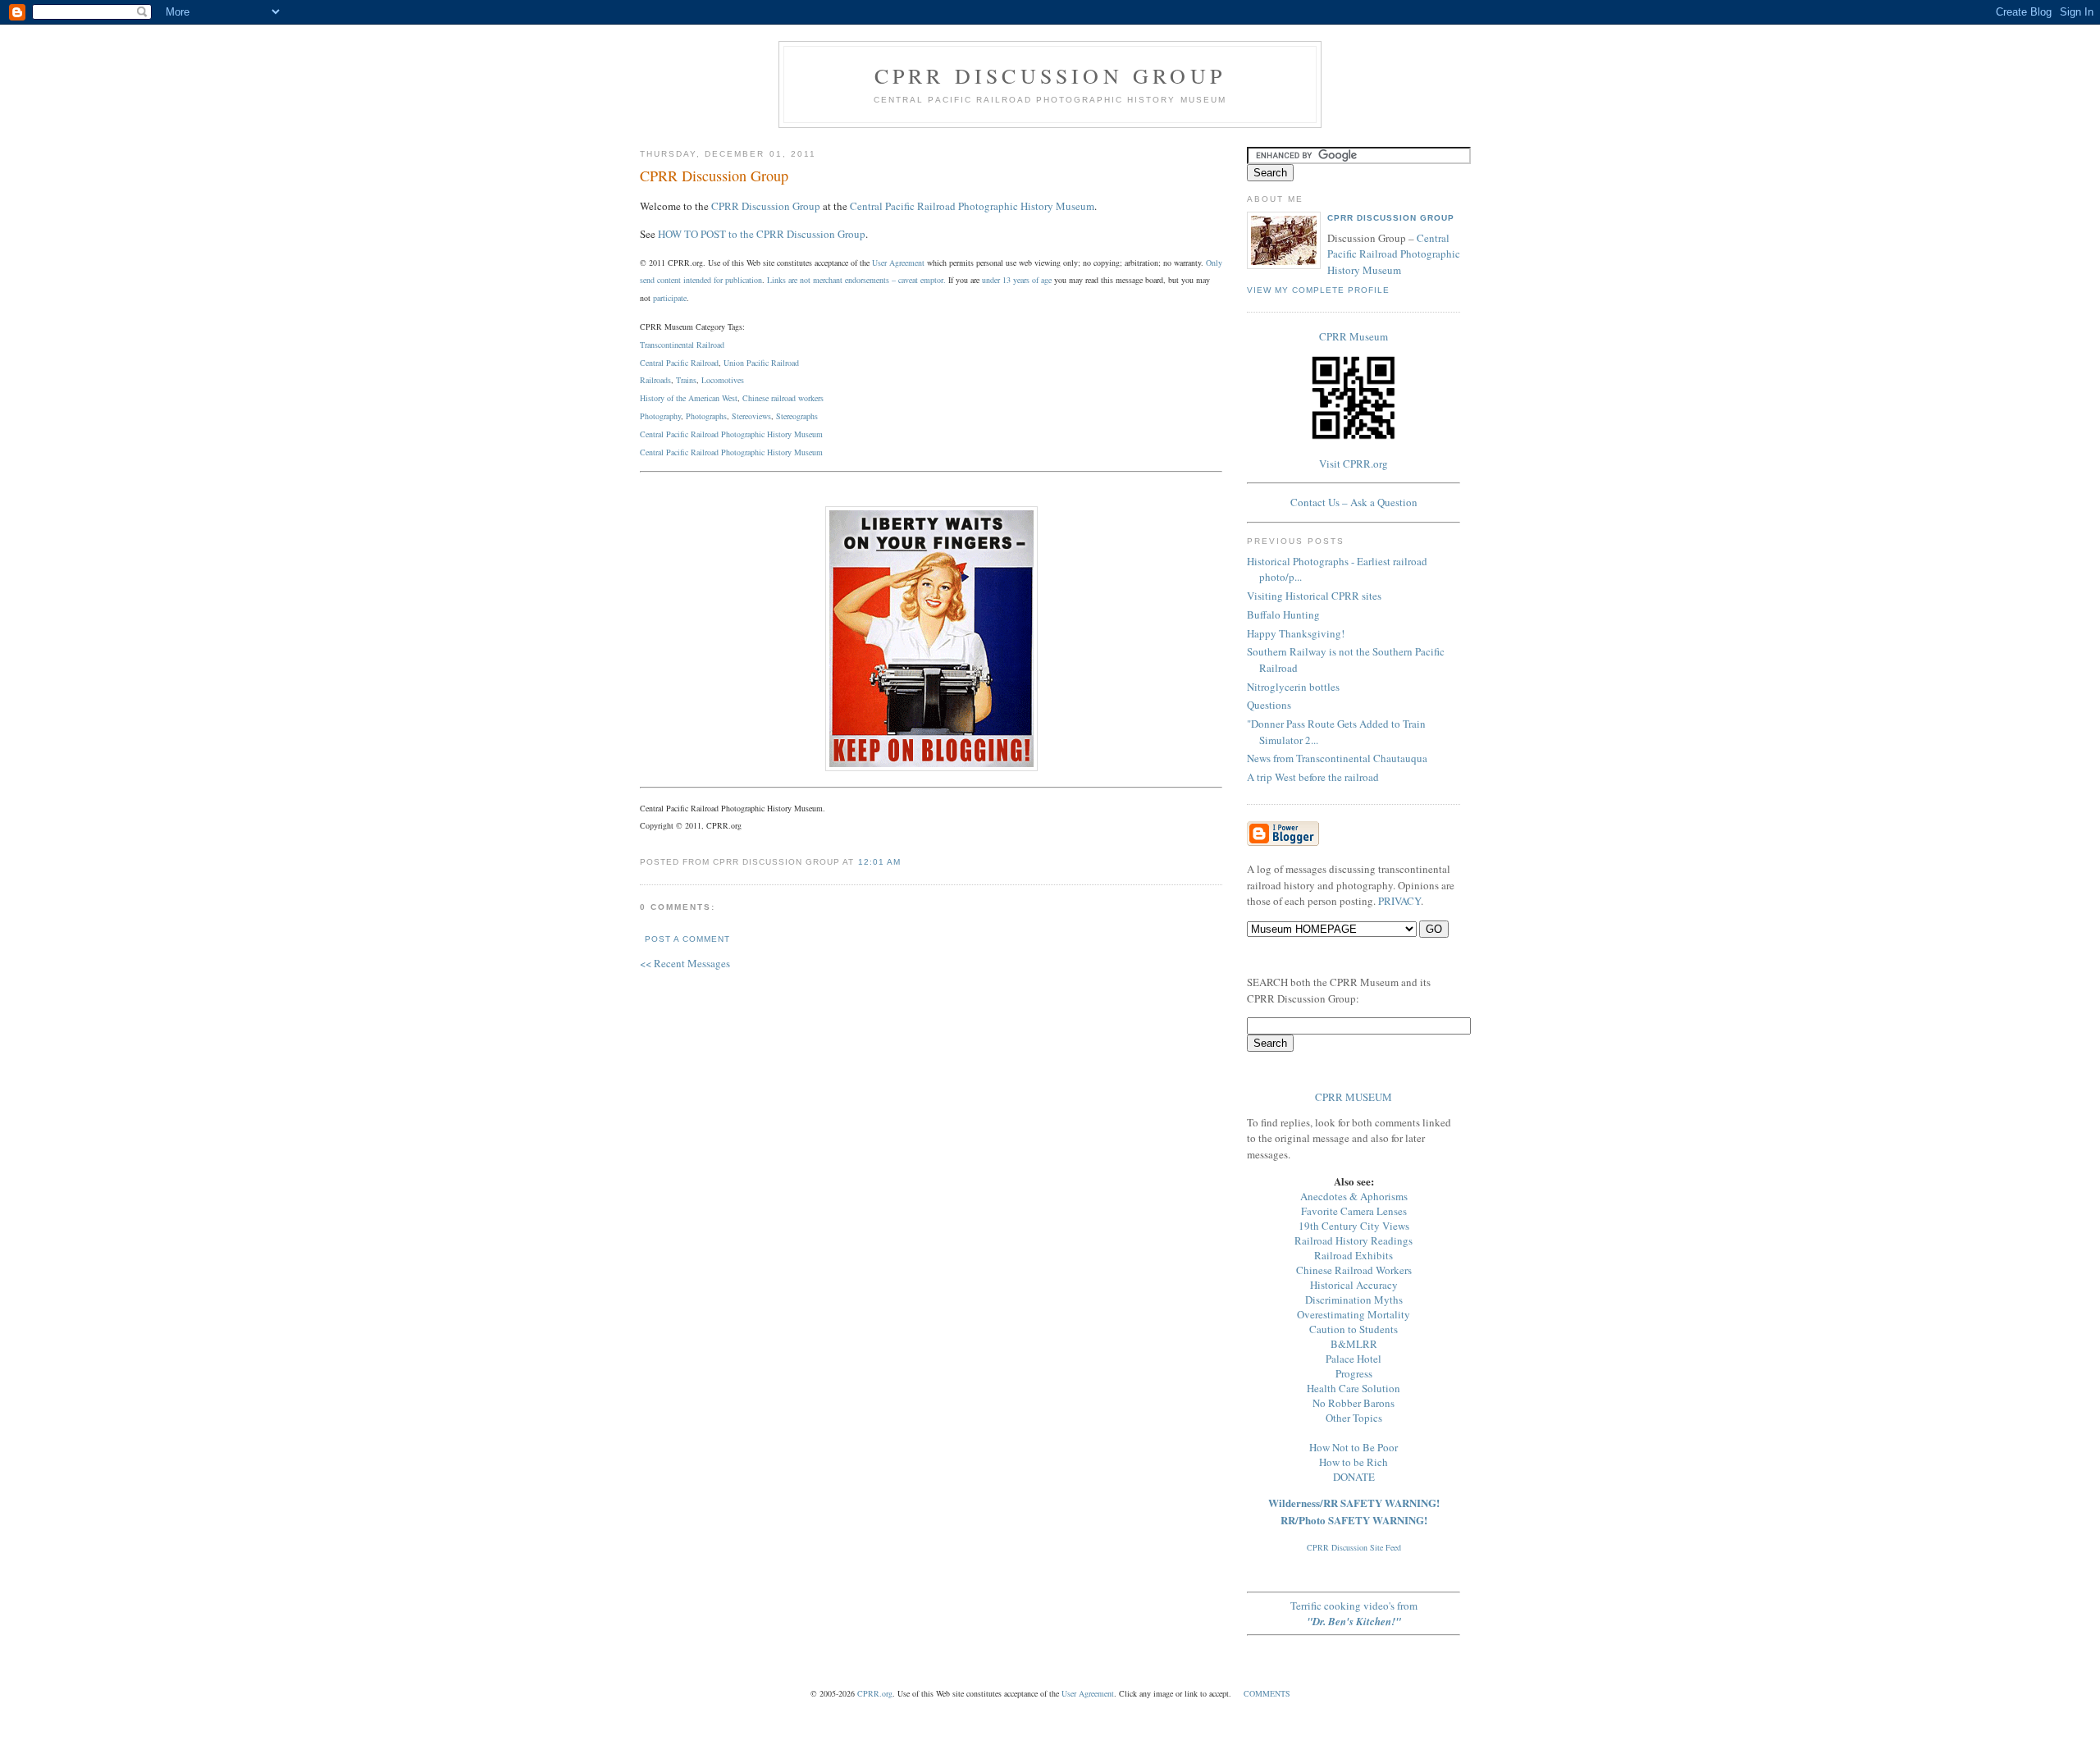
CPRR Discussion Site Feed (1354, 1547)
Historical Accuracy (1354, 1285)
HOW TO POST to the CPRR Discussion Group (762, 234)
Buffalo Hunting (1283, 614)
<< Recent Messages (685, 963)
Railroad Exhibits (1354, 1255)
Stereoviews (751, 416)
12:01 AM (879, 862)
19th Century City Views (1354, 1226)
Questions (1269, 705)
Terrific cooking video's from (1354, 1613)
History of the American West (689, 398)
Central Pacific (664, 452)
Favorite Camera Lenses (1354, 1211)
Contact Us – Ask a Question (1354, 502)
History (779, 452)
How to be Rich (1354, 1462)
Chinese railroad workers (783, 398)
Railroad (705, 452)
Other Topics (1354, 1418)
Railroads (655, 380)
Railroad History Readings (1354, 1240)
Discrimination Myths (1354, 1300)
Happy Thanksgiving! (1296, 633)
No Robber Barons (1354, 1403)
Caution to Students (1354, 1329)
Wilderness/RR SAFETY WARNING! (1354, 1503)
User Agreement (898, 263)
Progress (1354, 1373)
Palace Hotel (1354, 1359)
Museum (808, 452)
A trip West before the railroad (1313, 777)
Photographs (706, 416)
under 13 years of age (1017, 280)
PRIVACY (1399, 901)
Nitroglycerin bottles (1293, 687)
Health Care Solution (1354, 1388)
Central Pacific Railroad (679, 363)
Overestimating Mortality (1354, 1314)
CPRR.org (875, 1693)
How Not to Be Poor (1354, 1447)
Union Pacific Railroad (761, 363)
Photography (660, 416)
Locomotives (723, 380)
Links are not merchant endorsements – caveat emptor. (856, 280)
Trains (686, 380)
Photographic (743, 452)
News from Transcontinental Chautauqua (1337, 758)
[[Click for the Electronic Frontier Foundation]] (931, 767)
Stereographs (797, 416)
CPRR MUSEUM (1354, 1097)
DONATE (1354, 1477)
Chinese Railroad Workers (1354, 1270)
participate (670, 298)
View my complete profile (1318, 290)
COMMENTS (1267, 1693)
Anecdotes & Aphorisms (1354, 1196)
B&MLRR (1354, 1344)
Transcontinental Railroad (682, 345)
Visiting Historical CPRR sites (1314, 596)
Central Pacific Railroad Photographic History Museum (972, 206)
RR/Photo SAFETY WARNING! (1354, 1520)
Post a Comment (687, 939)
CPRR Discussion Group (1050, 75)
